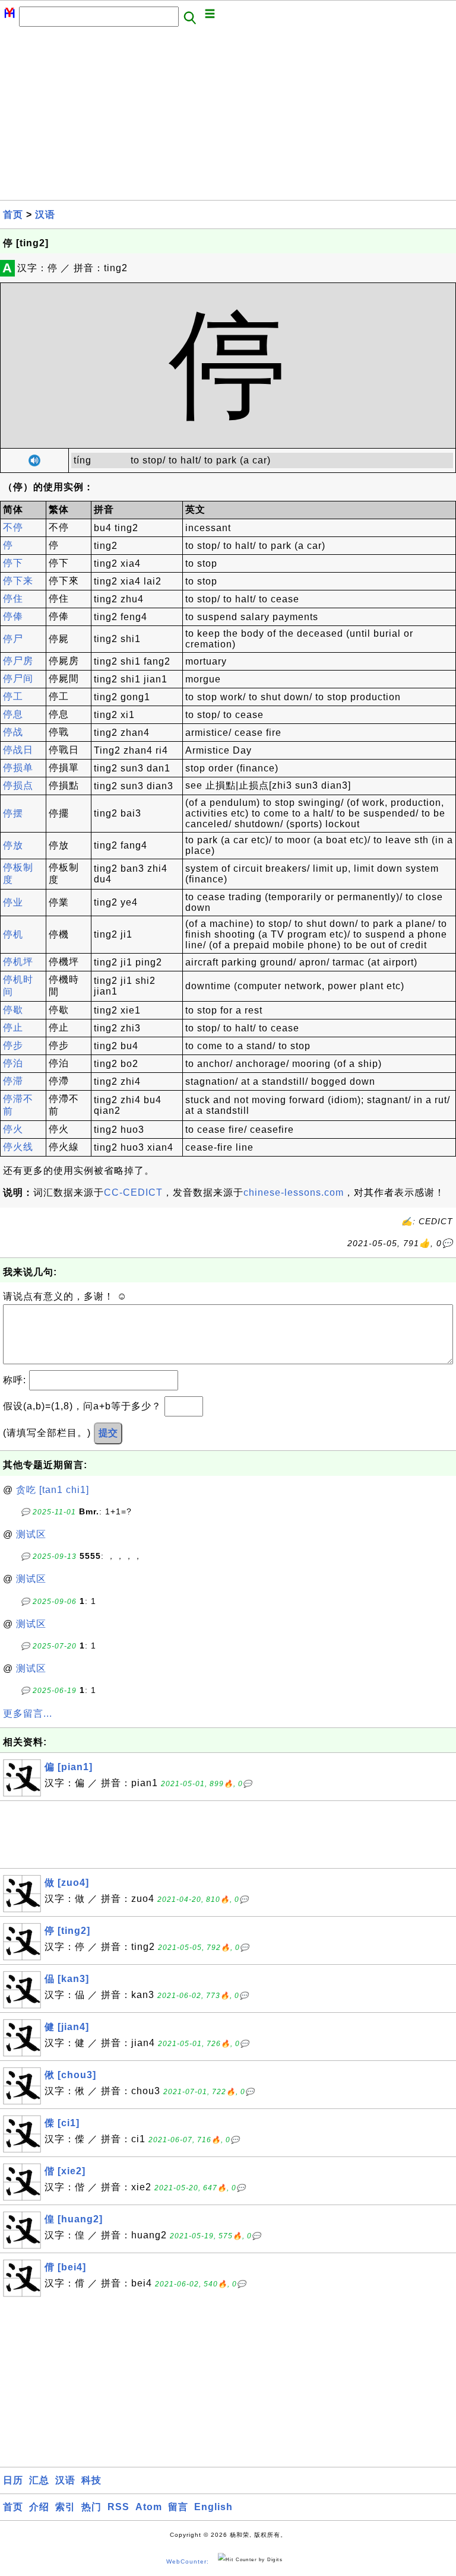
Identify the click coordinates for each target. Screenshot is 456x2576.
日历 (13, 2480)
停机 (13, 934)
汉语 (45, 215)
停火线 (18, 1147)
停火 (13, 1129)
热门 (91, 2507)
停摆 (13, 813)
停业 (13, 902)
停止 (13, 1027)
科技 (91, 2480)
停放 (13, 845)
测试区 (31, 1534)
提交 (108, 1433)
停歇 (13, 1010)
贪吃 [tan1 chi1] (53, 1490)
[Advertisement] (228, 117)
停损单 (18, 768)
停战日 (18, 750)
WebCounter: (188, 2561)
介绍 (39, 2507)
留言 (178, 2507)
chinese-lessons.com (294, 1192)
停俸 (13, 616)
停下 (13, 563)
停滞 (13, 1081)
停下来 (18, 581)
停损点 (18, 785)
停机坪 (18, 962)
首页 (13, 215)
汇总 (39, 2480)
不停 (13, 527)
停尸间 (18, 679)
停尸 (13, 639)
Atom (149, 2507)
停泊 (13, 1063)
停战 (13, 732)
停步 (13, 1045)
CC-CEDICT (133, 1192)
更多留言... (28, 1713)
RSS (118, 2507)
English (213, 2507)
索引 (65, 2507)
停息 (13, 714)
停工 (13, 696)
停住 (13, 598)
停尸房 (18, 661)
